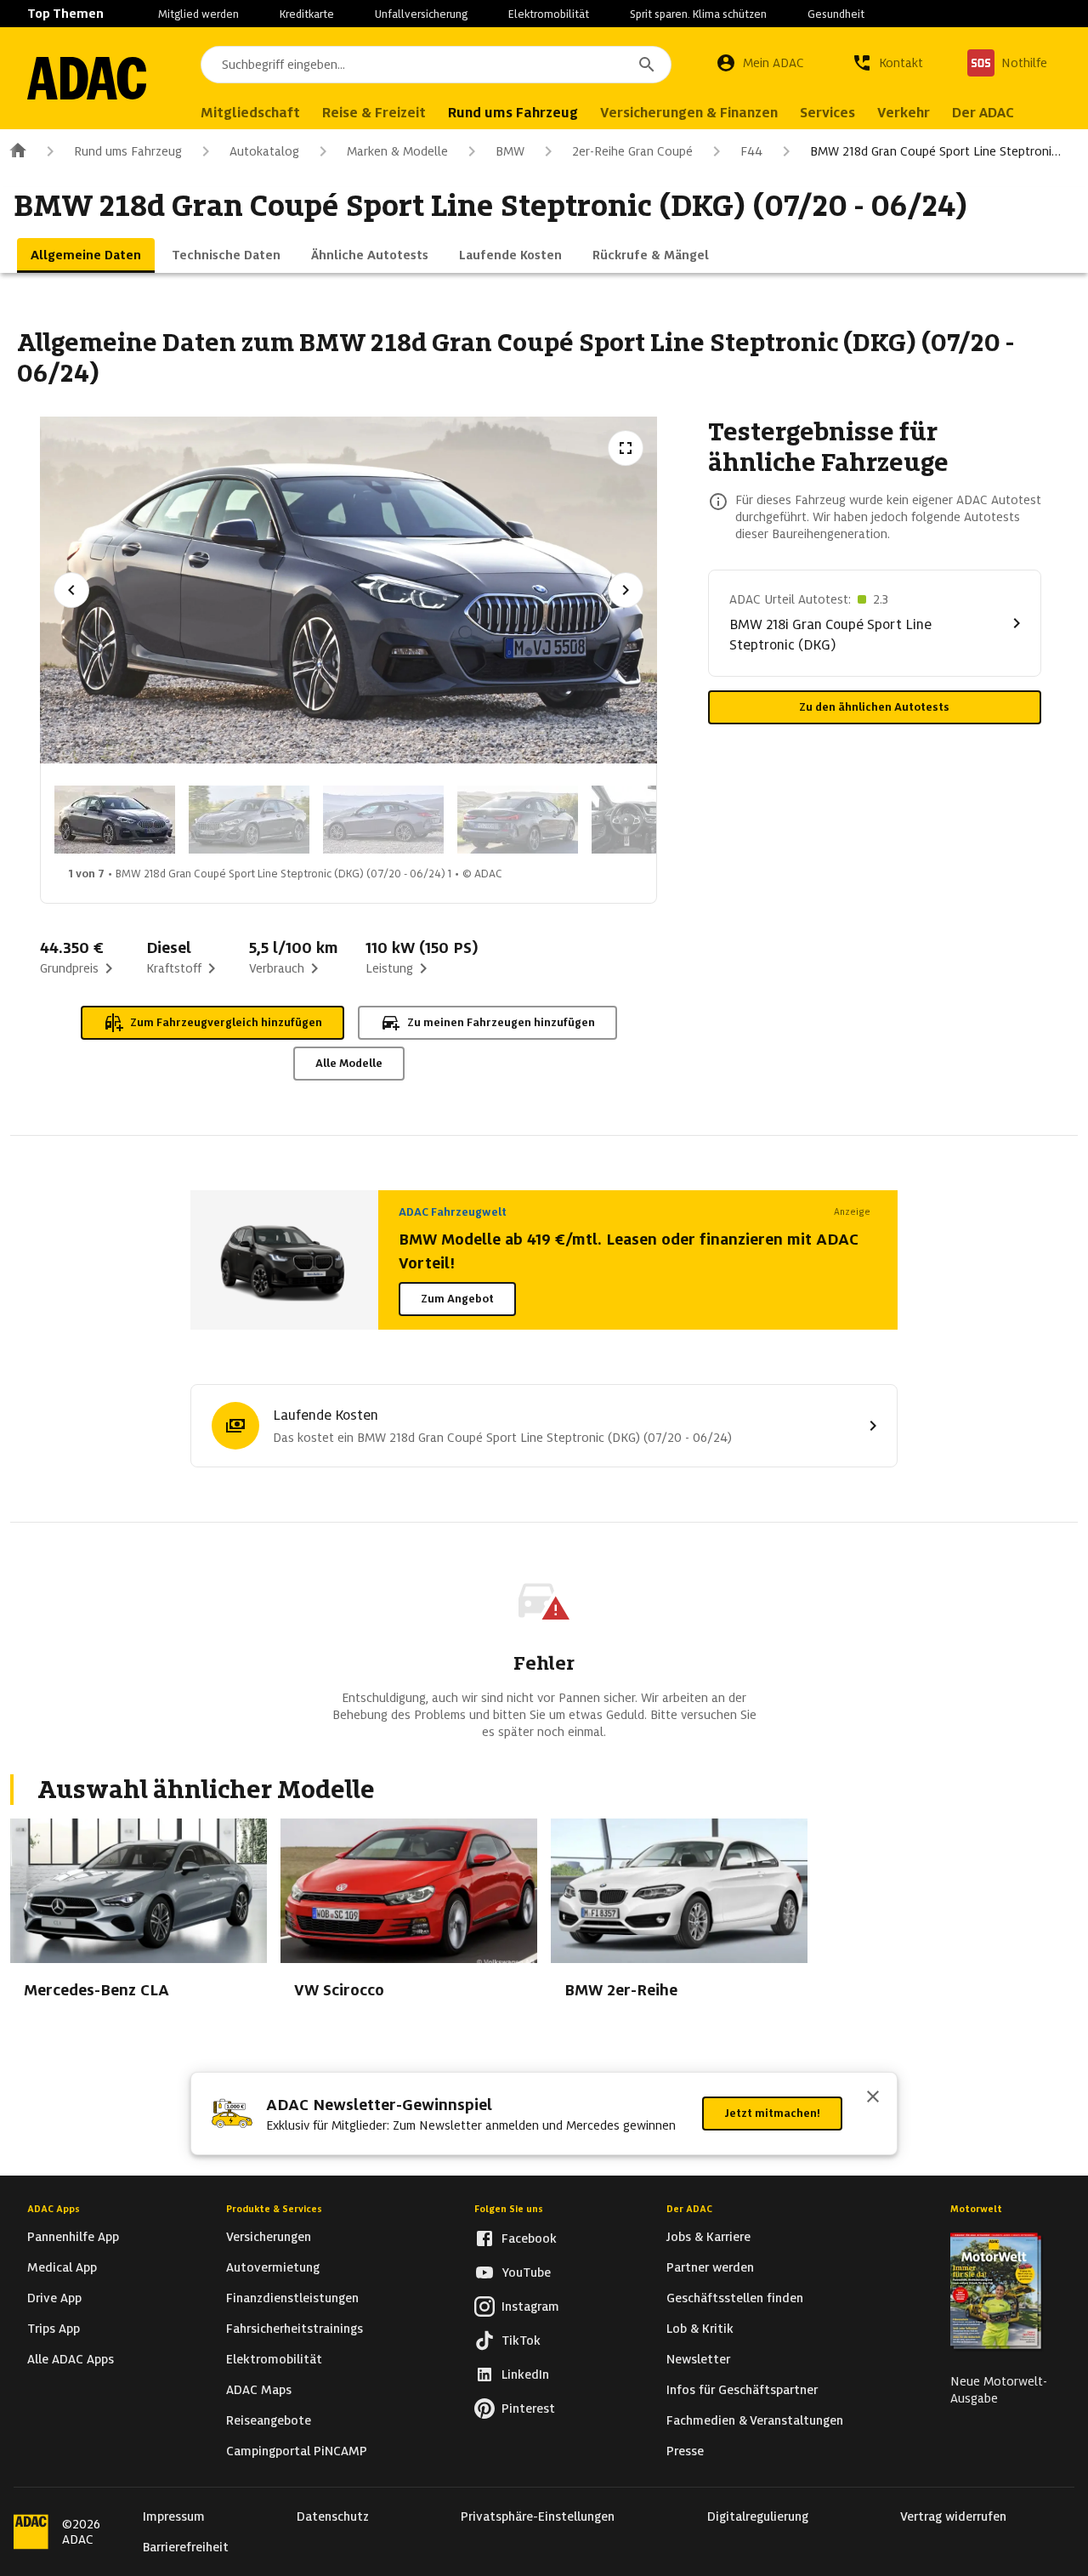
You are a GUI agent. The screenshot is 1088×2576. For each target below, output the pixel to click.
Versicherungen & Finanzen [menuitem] (689, 113)
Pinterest (528, 2409)
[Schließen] (873, 2098)
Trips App (54, 2329)
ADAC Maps (259, 2390)
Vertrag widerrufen (953, 2516)
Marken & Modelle (397, 151)
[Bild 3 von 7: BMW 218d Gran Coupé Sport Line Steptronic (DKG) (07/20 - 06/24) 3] (383, 820)
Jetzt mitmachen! (772, 2113)
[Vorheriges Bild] (71, 590)
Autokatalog (264, 151)
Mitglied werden (198, 14)
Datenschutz (333, 2516)
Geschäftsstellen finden (735, 2298)
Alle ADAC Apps (71, 2359)
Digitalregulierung (758, 2516)
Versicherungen (269, 2237)
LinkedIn (525, 2375)
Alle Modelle (349, 1063)
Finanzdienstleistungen (292, 2298)
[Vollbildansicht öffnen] (626, 448)
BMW (510, 151)
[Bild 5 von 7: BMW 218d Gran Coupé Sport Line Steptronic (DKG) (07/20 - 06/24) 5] (652, 820)
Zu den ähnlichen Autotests (874, 707)
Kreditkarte (307, 14)
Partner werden (710, 2267)
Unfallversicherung (421, 14)
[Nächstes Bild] (626, 590)
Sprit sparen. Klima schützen (698, 14)
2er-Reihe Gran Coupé (632, 151)
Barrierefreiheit (186, 2547)
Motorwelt (976, 2209)
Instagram (530, 2306)
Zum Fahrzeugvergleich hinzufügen (226, 1022)
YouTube (526, 2272)
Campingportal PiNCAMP (297, 2451)
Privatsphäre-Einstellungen (538, 2516)
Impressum (174, 2516)
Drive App (54, 2298)
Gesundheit (836, 14)
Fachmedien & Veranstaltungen (755, 2420)
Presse (685, 2451)
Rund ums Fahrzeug (128, 151)
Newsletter (698, 2359)
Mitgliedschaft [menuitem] (250, 113)
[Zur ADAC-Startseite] (87, 78)
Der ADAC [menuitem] (983, 113)
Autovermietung (273, 2267)
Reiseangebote (269, 2420)
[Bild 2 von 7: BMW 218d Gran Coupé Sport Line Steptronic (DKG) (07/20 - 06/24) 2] (249, 820)
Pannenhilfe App (73, 2237)
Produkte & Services (274, 2209)
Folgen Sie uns (509, 2209)
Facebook (529, 2238)
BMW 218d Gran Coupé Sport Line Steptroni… (935, 151)
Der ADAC (689, 2209)
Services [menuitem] (827, 113)
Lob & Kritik (700, 2329)
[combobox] (436, 65)
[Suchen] (647, 65)
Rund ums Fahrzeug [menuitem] (513, 113)
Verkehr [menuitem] (904, 113)
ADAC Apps (54, 2209)
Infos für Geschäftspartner (742, 2390)
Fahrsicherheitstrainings (295, 2329)
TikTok (521, 2341)
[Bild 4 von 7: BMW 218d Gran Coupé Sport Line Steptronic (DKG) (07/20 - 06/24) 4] (518, 820)
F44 (751, 151)
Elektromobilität (549, 14)
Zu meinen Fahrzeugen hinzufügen (501, 1022)
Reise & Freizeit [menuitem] (374, 113)
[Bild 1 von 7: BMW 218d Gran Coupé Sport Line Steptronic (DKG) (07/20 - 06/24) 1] (115, 820)
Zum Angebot (457, 1299)
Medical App (62, 2267)
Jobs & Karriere (708, 2237)
